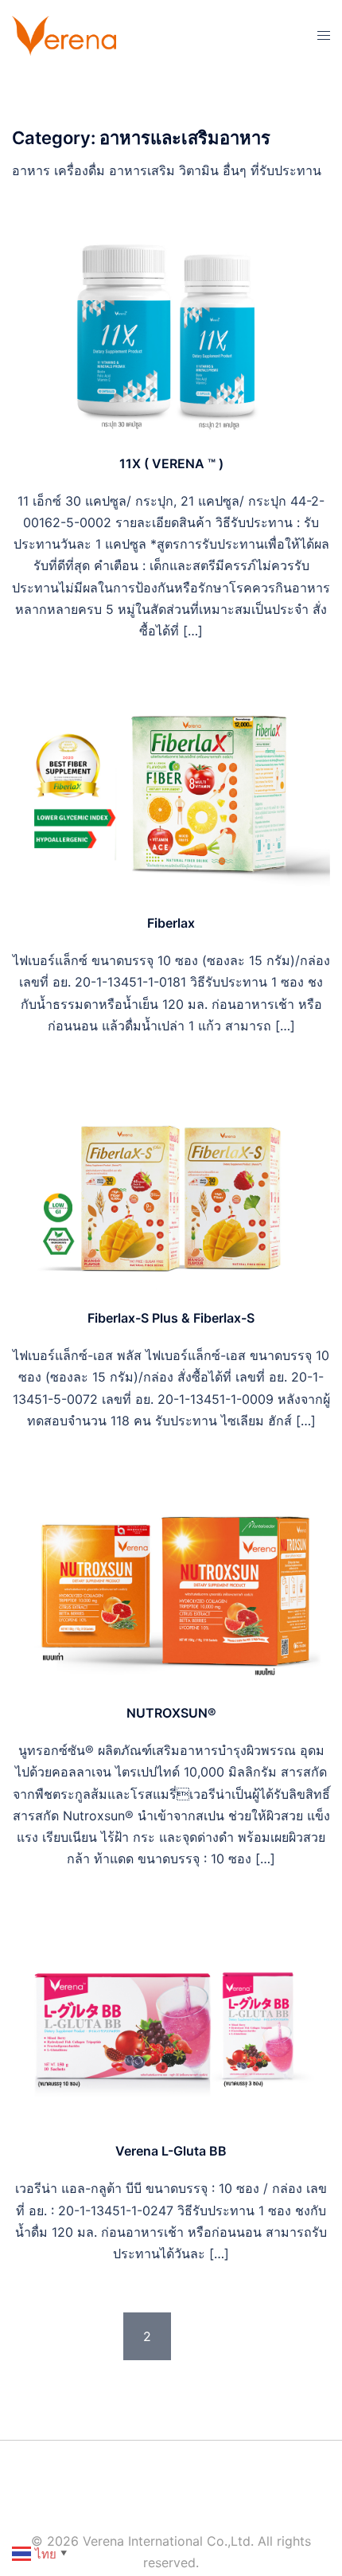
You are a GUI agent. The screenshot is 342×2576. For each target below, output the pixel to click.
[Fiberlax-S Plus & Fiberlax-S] (171, 1186)
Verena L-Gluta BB (171, 2151)
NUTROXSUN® (171, 1713)
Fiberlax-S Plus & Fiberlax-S (171, 1318)
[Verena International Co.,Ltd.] (64, 34)
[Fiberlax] (171, 792)
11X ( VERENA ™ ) (171, 463)
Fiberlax (171, 923)
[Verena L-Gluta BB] (171, 2020)
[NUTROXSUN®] (171, 1581)
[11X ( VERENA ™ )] (171, 332)
